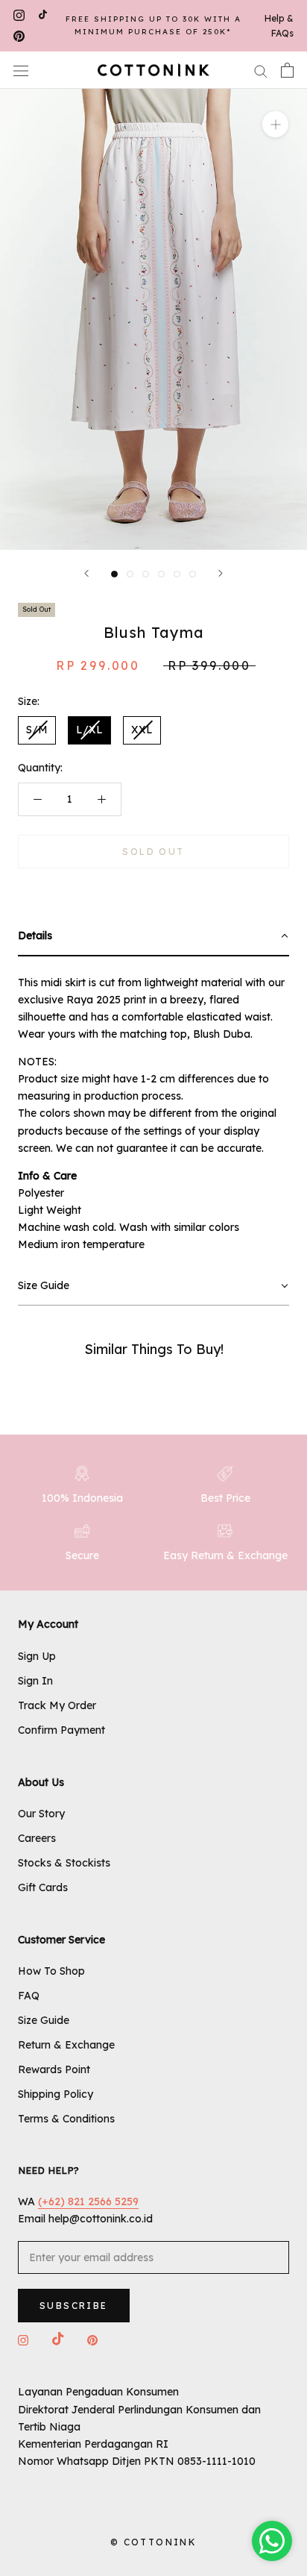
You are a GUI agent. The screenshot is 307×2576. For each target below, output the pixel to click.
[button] (153, 937)
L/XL (89, 730)
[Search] (261, 70)
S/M (37, 730)
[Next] (221, 573)
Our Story (41, 1814)
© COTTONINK (153, 2542)
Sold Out (153, 852)
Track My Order (57, 1705)
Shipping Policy (56, 2094)
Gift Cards (43, 1887)
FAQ (29, 1996)
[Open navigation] (21, 70)
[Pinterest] (19, 37)
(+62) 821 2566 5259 (88, 2201)
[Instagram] (19, 15)
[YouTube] (43, 15)
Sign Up (37, 1656)
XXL (142, 730)
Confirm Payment (61, 1730)
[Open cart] (287, 70)
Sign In (35, 1681)
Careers (37, 1838)
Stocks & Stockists (64, 1863)
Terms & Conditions (66, 2119)
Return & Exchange (66, 2045)
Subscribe (74, 2306)
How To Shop (51, 1971)
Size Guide (44, 2020)
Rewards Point (54, 2069)
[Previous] (86, 573)
